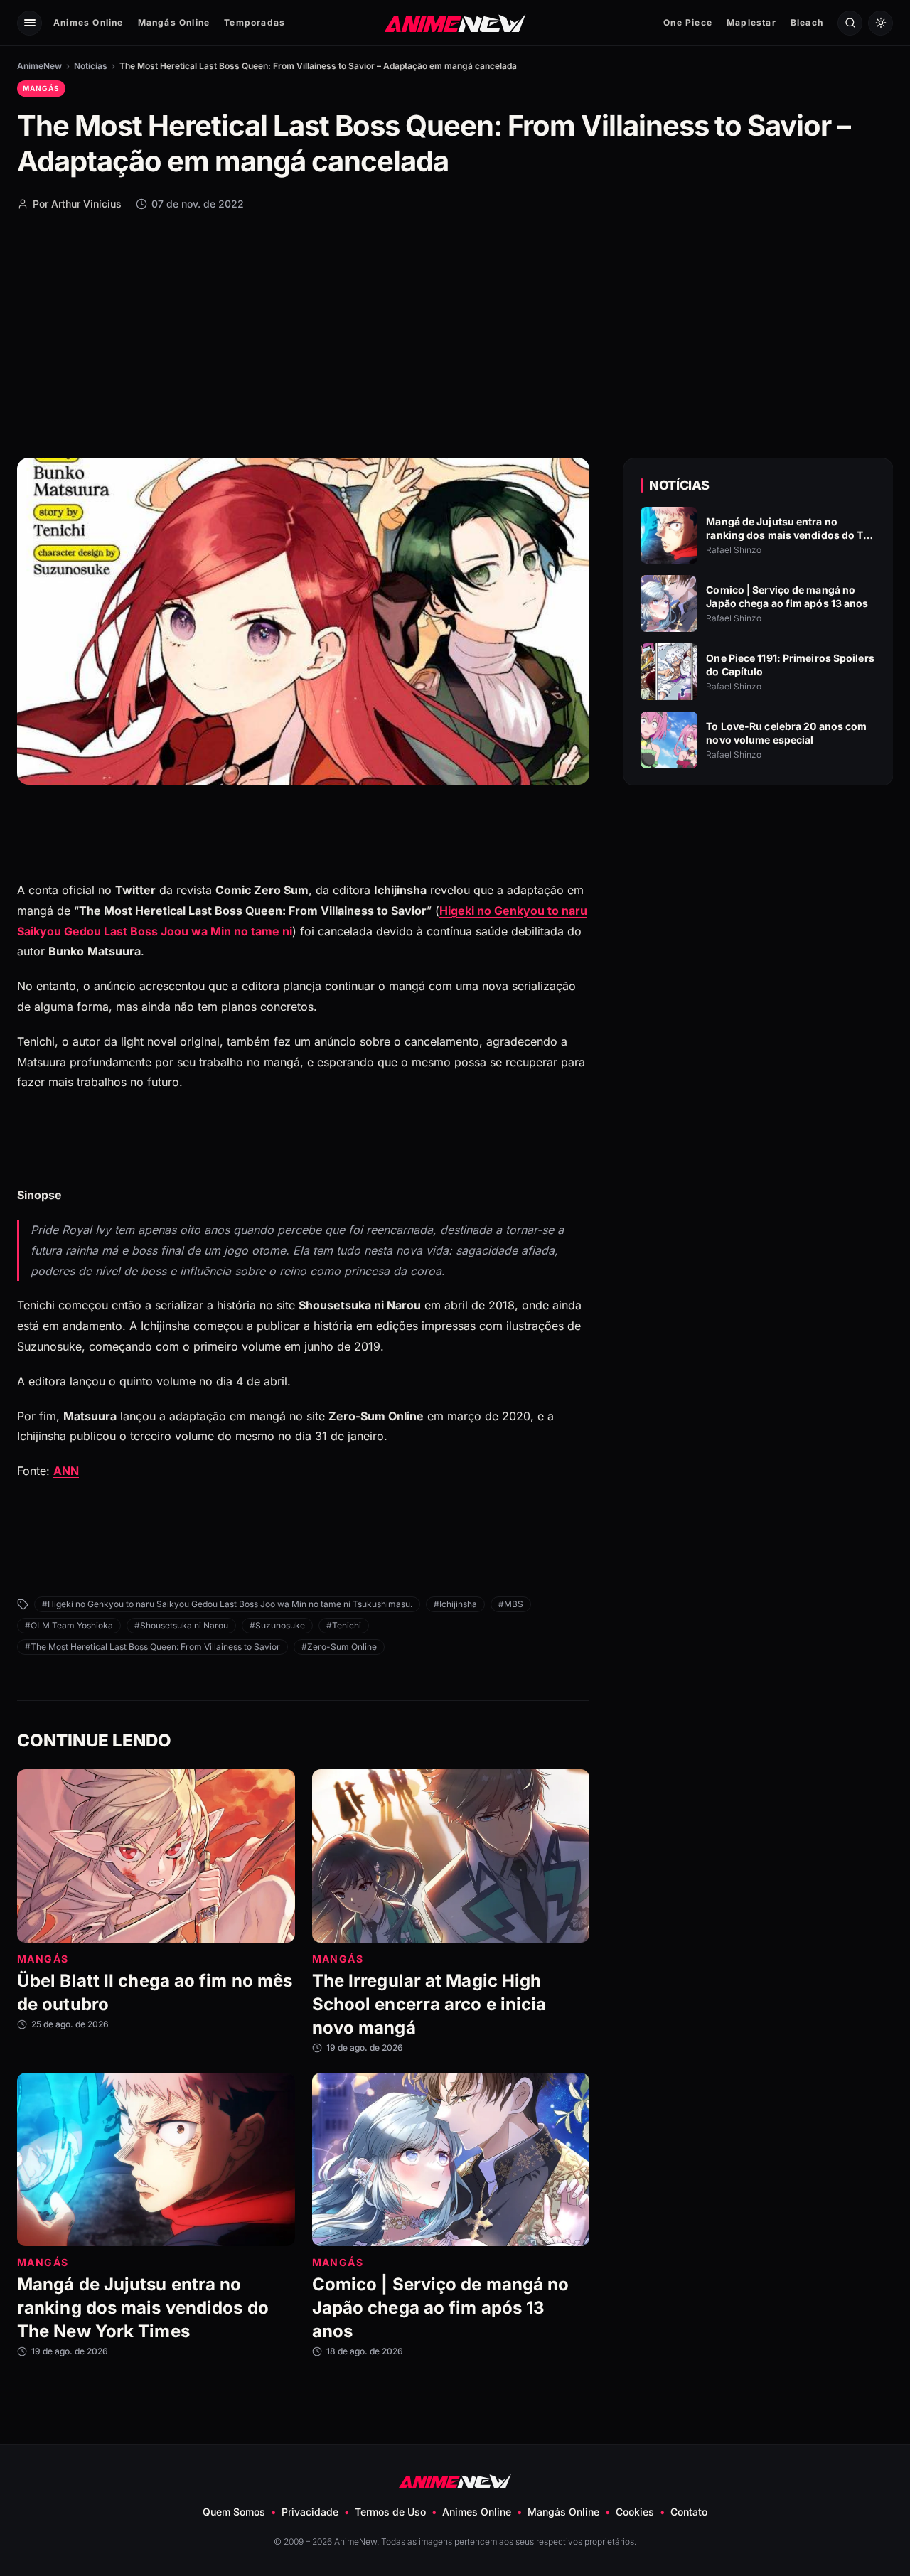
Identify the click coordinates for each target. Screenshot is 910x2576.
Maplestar (751, 22)
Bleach (807, 22)
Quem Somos (234, 2512)
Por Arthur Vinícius (77, 204)
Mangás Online (174, 22)
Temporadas (255, 22)
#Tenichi (344, 1625)
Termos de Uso (390, 2512)
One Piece (688, 22)
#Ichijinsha (455, 1604)
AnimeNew (39, 66)
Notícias (91, 66)
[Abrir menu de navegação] (30, 23)
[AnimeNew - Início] (455, 22)
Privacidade (310, 2512)
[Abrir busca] (850, 23)
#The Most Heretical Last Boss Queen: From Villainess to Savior (152, 1647)
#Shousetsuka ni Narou (181, 1625)
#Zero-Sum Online (339, 1647)
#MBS (511, 1604)
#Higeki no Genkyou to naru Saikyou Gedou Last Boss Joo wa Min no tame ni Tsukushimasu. (227, 1604)
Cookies (635, 2512)
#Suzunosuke (277, 1625)
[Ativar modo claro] (880, 23)
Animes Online (89, 22)
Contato (689, 2512)
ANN (66, 1471)
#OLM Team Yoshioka (69, 1625)
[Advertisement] (455, 333)
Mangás (41, 88)
